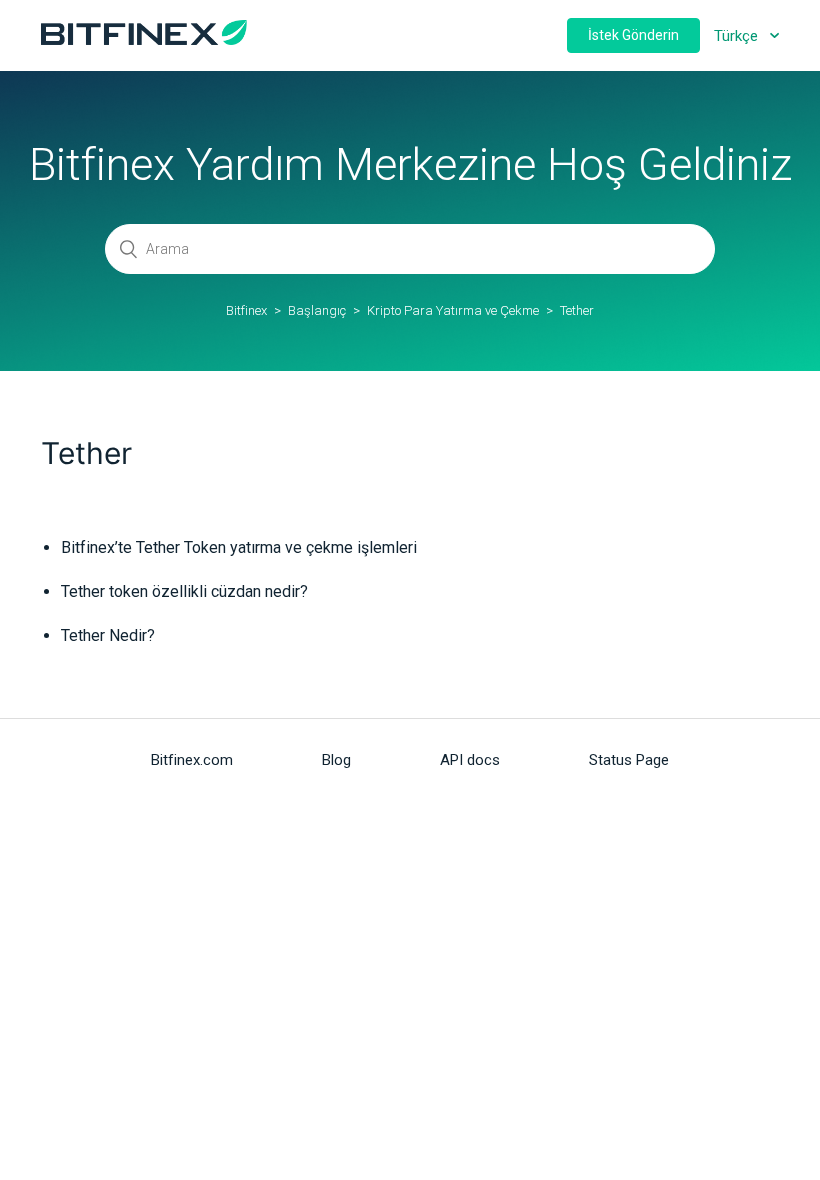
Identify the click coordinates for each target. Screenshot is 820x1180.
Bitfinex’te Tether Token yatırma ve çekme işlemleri (239, 547)
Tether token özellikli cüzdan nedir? (184, 591)
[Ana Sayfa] (144, 40)
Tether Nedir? (108, 635)
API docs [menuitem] (470, 760)
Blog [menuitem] (336, 760)
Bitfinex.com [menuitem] (192, 760)
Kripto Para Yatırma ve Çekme (453, 310)
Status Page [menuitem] (629, 760)
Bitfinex (246, 310)
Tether (577, 310)
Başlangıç (317, 310)
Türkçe (738, 36)
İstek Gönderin (633, 35)
